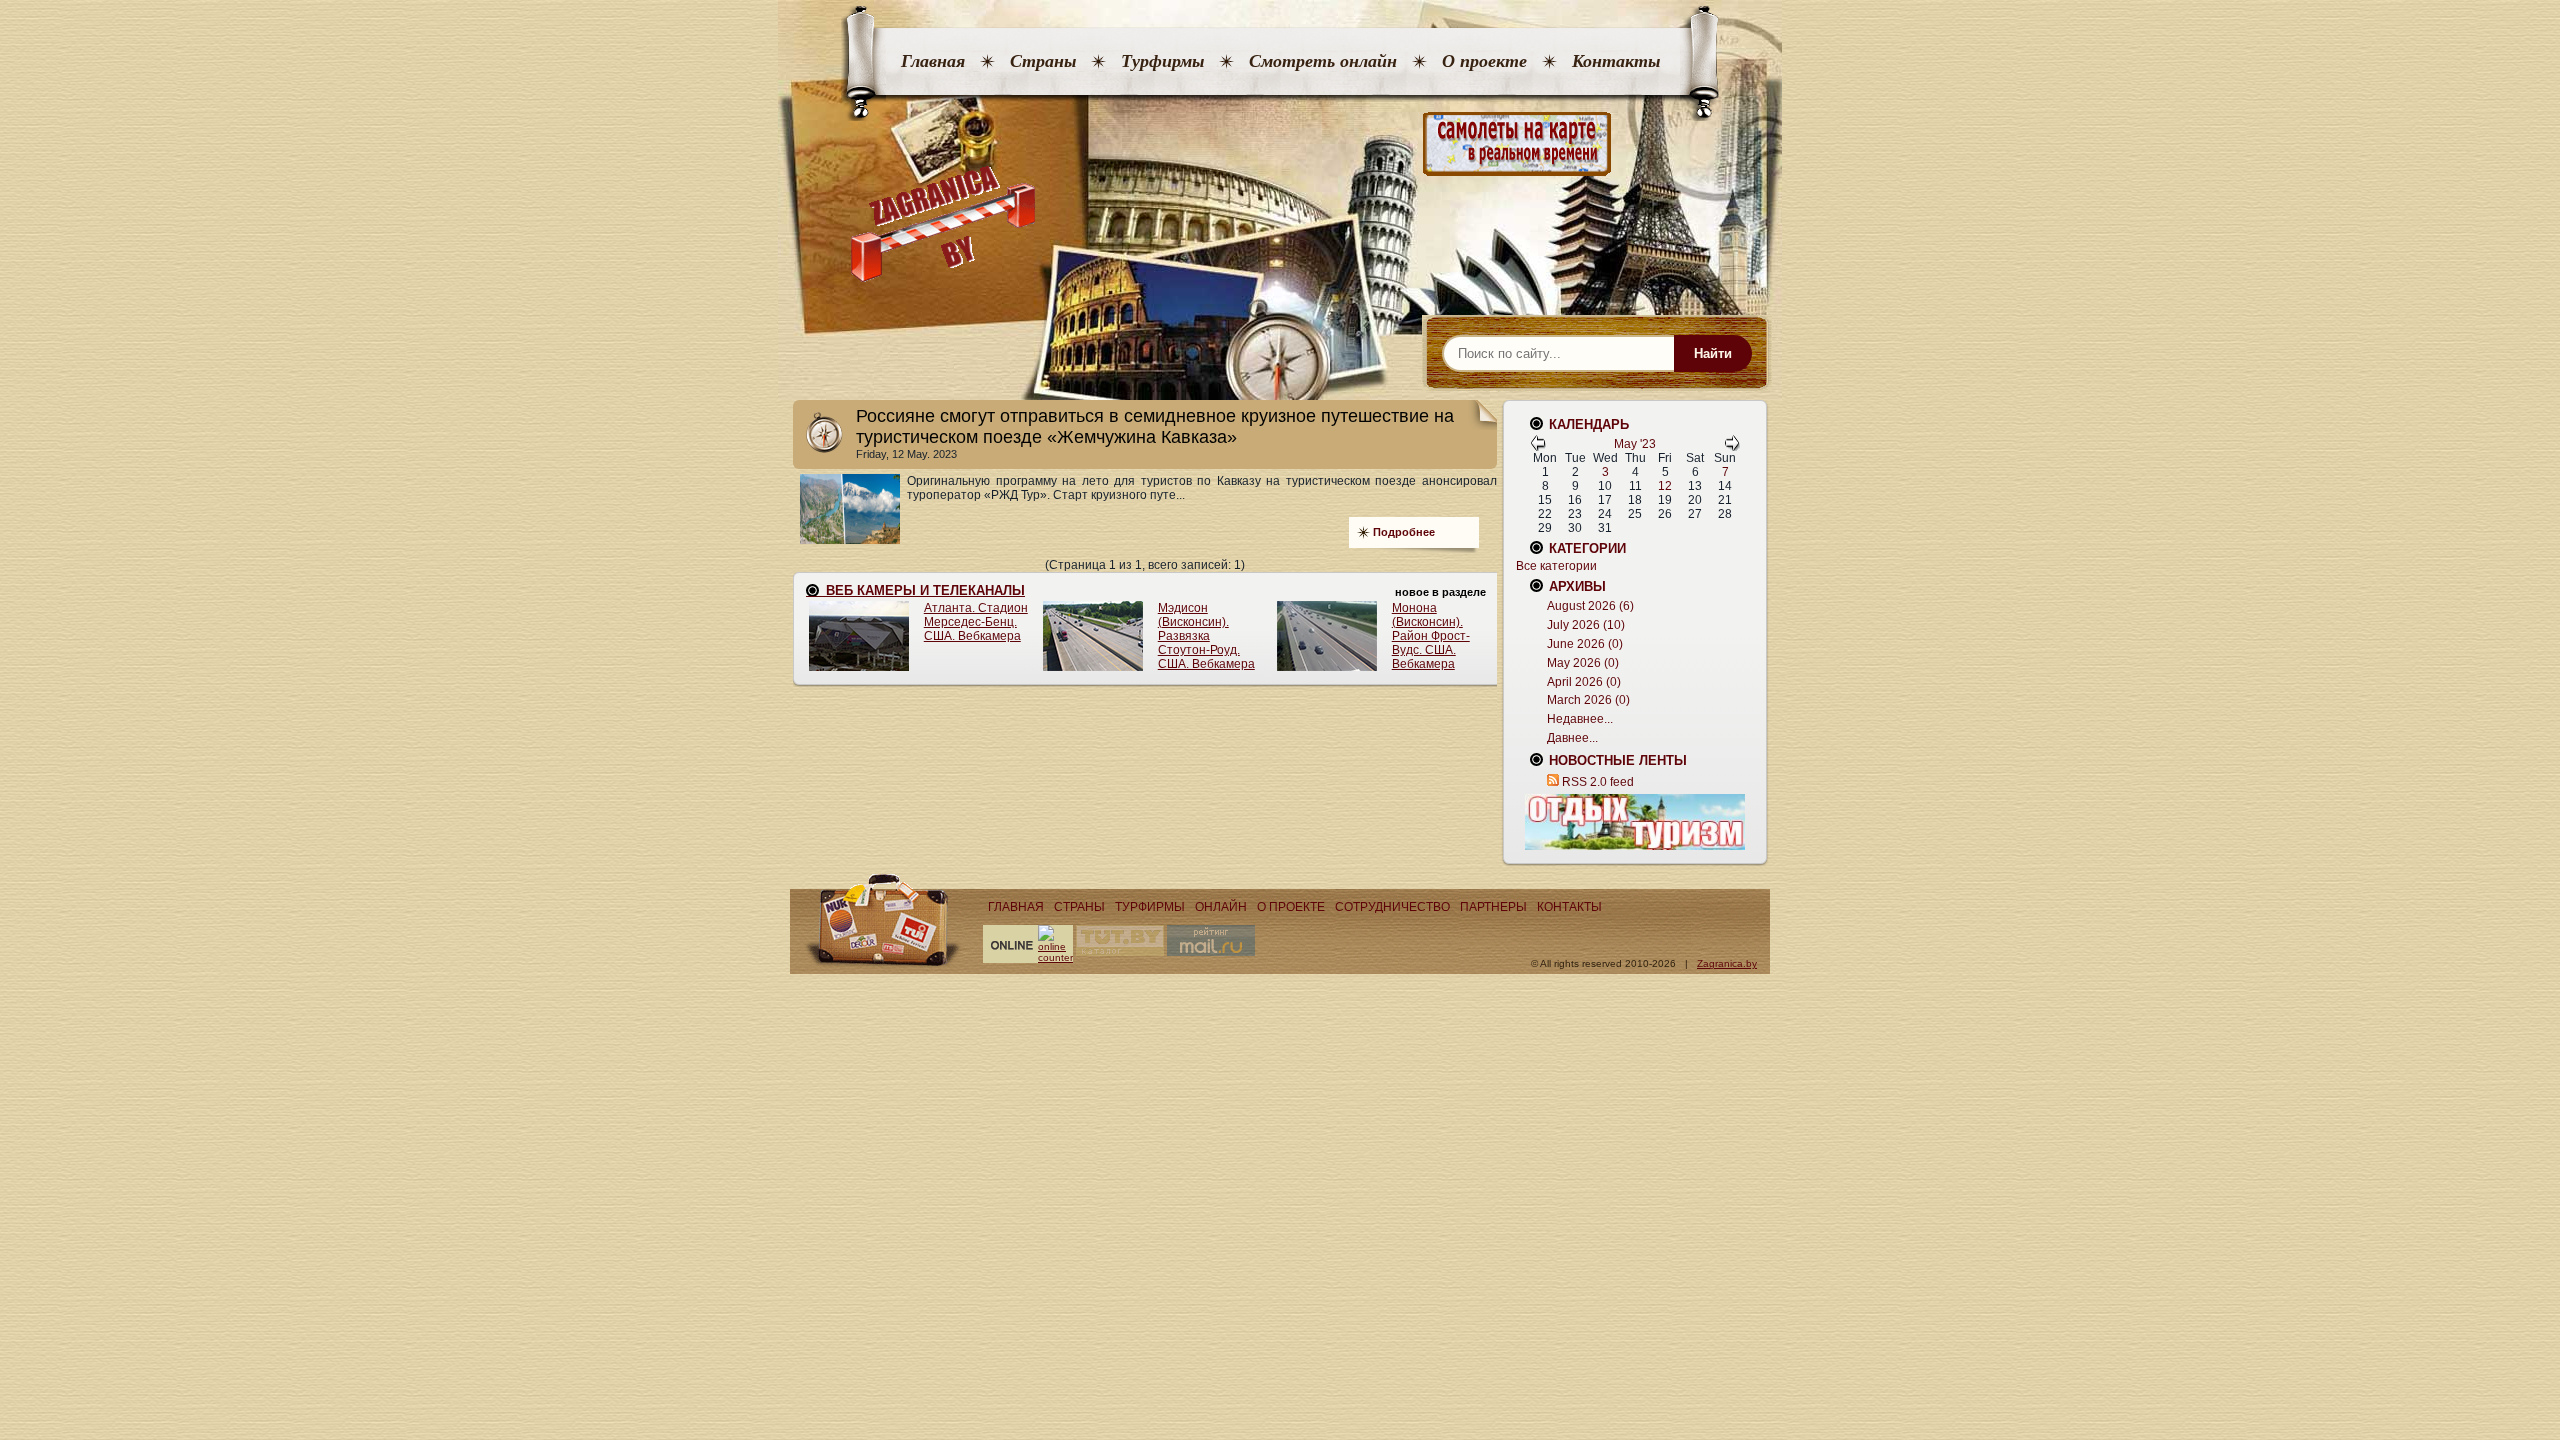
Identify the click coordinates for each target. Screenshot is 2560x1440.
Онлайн (1221, 907)
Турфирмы (1162, 61)
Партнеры (1493, 907)
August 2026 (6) (1590, 606)
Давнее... (1572, 738)
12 (1665, 486)
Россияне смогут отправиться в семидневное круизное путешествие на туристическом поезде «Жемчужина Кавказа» (1155, 426)
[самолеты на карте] (1280, 144)
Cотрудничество (1392, 907)
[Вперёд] (1732, 447)
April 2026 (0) (1584, 682)
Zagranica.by (1727, 963)
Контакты (1616, 61)
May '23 (1635, 444)
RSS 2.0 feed (1598, 782)
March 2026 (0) (1588, 700)
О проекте (1484, 61)
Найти (1713, 353)
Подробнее (1404, 532)
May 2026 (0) (1583, 663)
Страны (1043, 61)
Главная (933, 61)
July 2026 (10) (1586, 625)
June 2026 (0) (1585, 644)
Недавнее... (1580, 719)
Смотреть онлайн (1323, 61)
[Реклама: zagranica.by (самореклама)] (1635, 822)
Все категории (1556, 566)
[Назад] (1538, 447)
